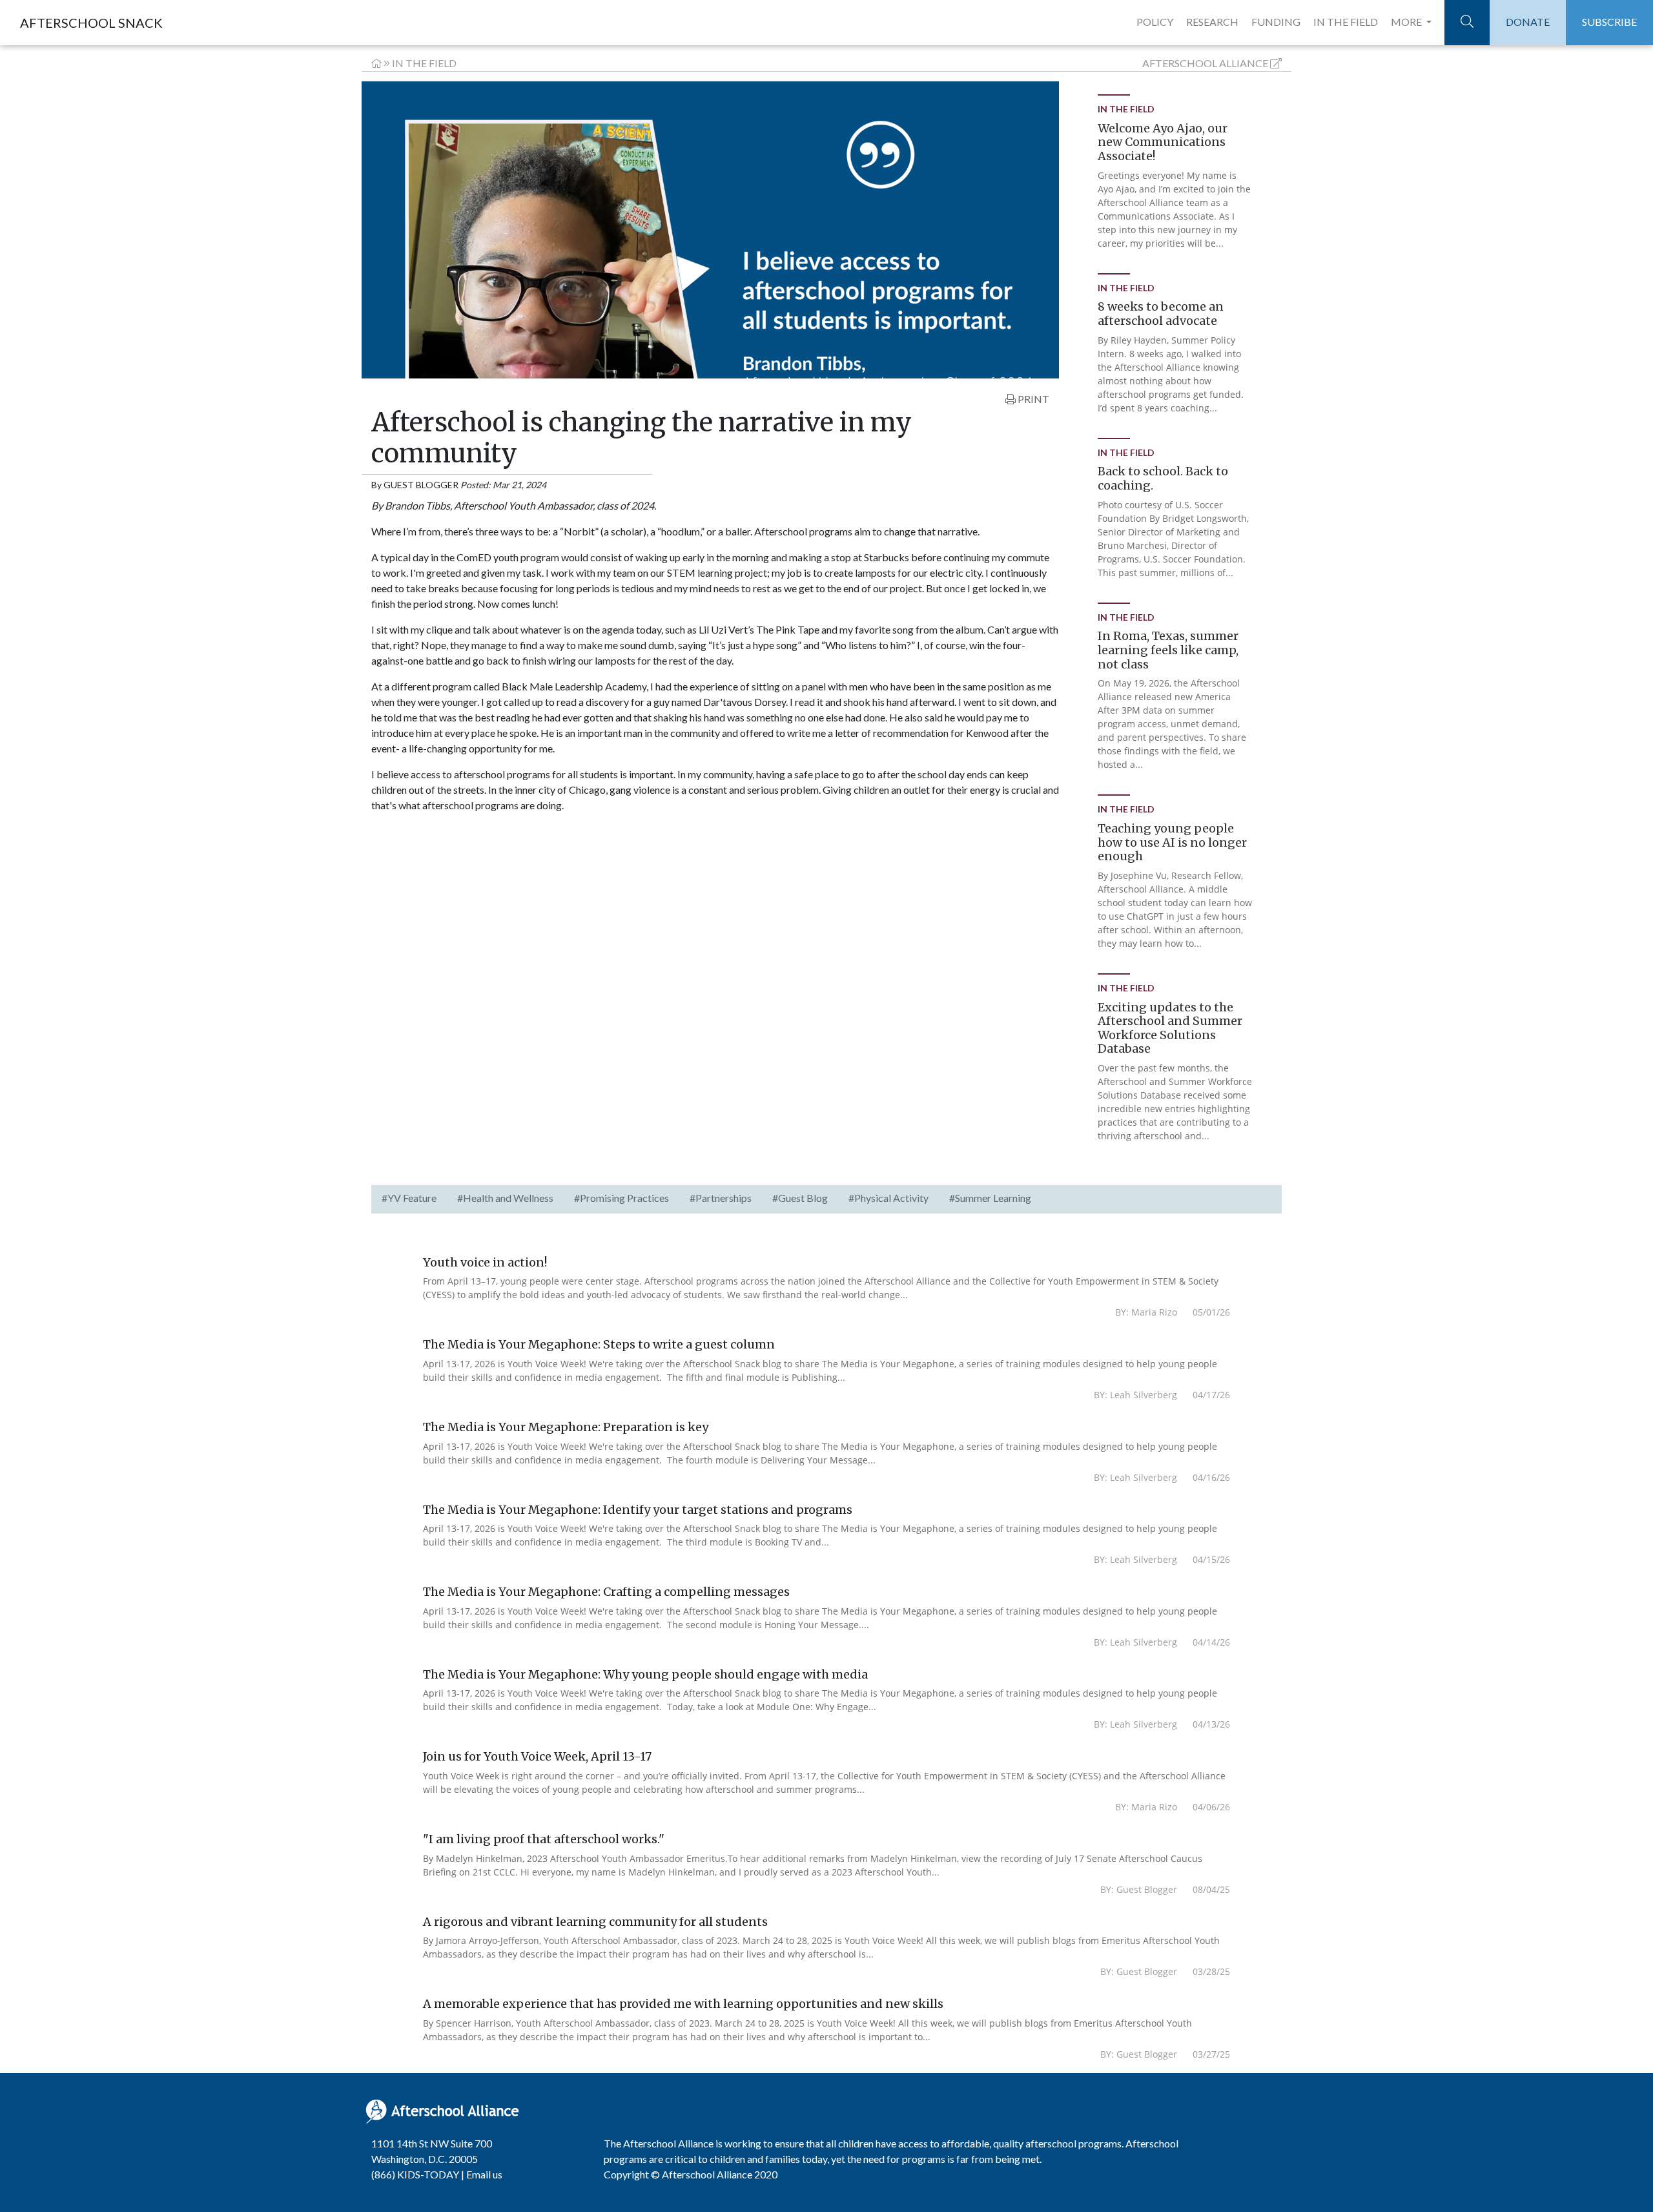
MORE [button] (1407, 22)
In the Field (424, 63)
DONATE (1528, 22)
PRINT (1032, 399)
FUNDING (1276, 22)
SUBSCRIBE (1609, 22)
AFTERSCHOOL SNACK (91, 23)
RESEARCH (1212, 22)
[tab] (409, 1199)
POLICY (1155, 22)
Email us (484, 2174)
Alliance (1205, 63)
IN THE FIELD (1346, 22)
